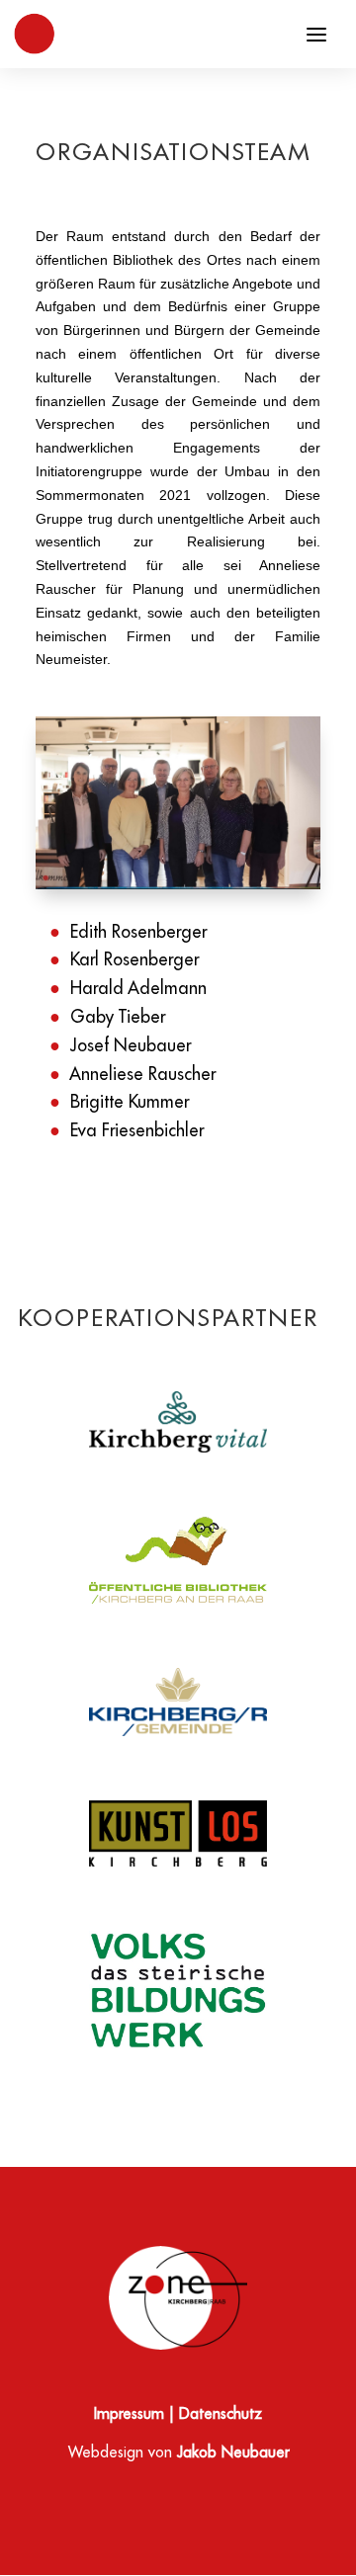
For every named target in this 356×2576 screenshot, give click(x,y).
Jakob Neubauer (233, 2453)
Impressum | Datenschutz (178, 2415)
